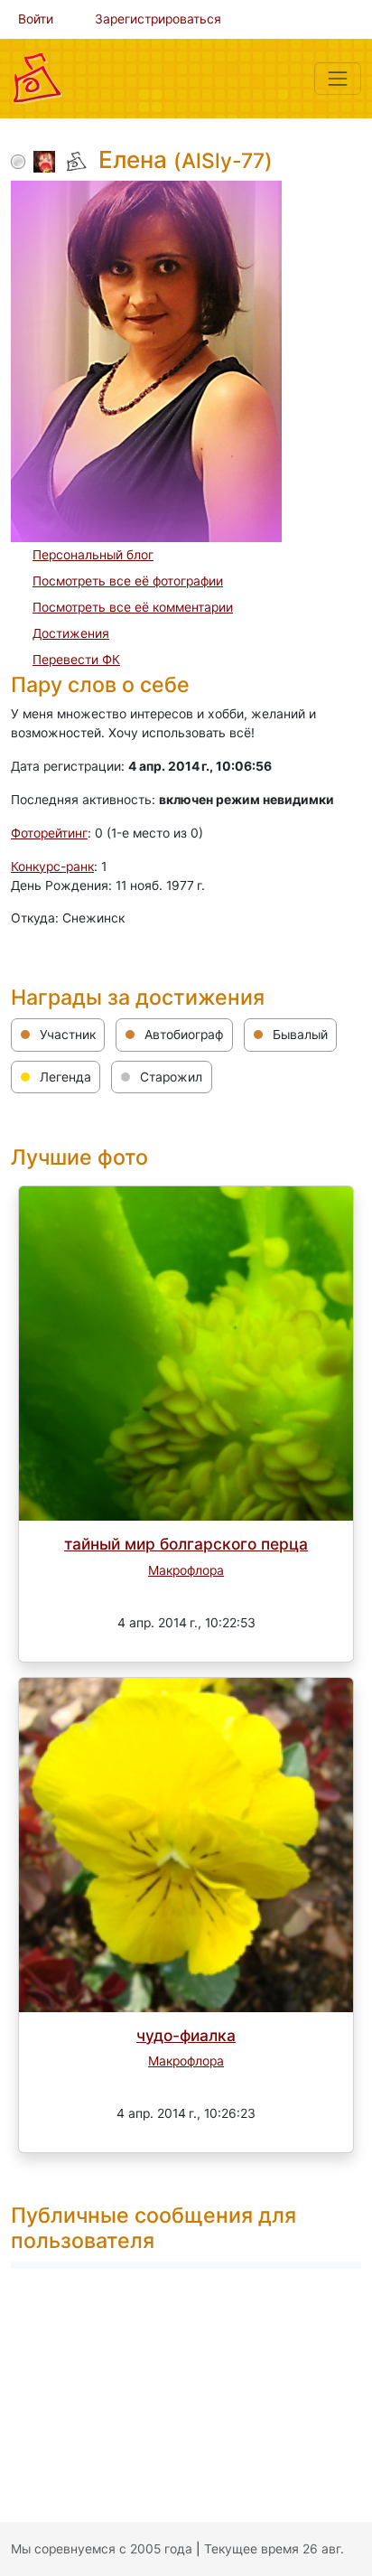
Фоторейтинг (49, 833)
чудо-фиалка (186, 2035)
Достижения (71, 633)
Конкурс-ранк (52, 866)
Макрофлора (186, 1570)
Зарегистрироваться (158, 19)
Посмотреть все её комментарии (133, 607)
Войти (36, 19)
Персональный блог (93, 555)
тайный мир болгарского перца (186, 1544)
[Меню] (338, 79)
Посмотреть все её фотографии (128, 581)
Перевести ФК (76, 660)
